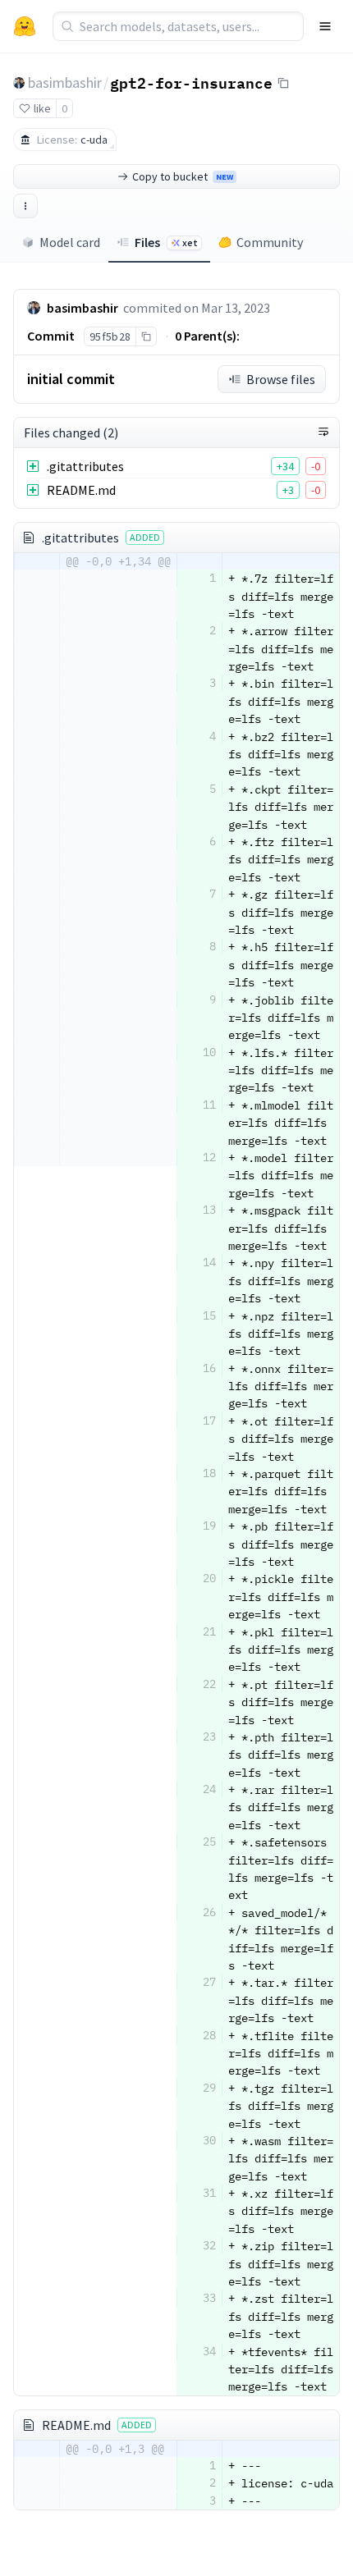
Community (270, 242)
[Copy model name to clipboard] (283, 83)
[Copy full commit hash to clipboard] (146, 336)
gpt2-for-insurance (191, 82)
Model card (70, 242)
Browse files (281, 379)
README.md (81, 490)
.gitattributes (85, 466)
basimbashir (65, 82)
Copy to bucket (183, 176)
